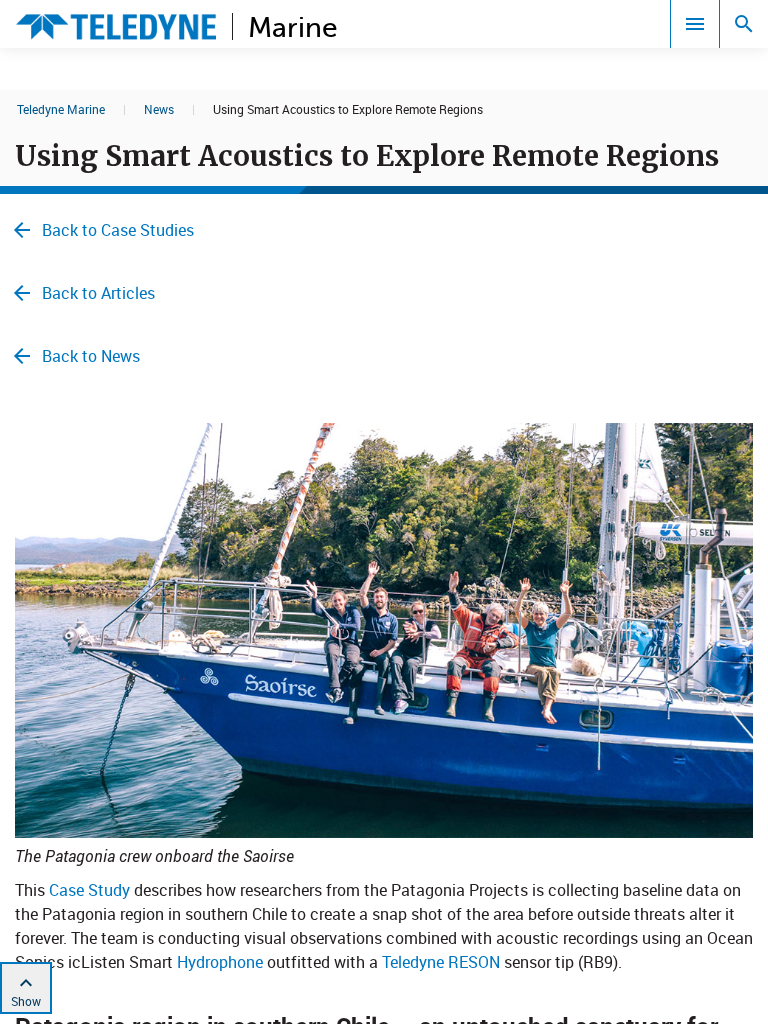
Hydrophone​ (220, 962)
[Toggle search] (744, 24)
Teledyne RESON (441, 962)
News (159, 109)
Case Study (89, 890)
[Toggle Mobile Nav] (695, 24)
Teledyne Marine (61, 109)
